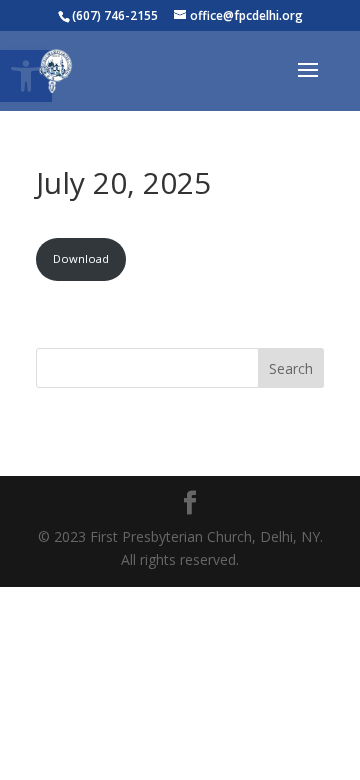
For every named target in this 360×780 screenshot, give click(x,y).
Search (291, 368)
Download (81, 258)
